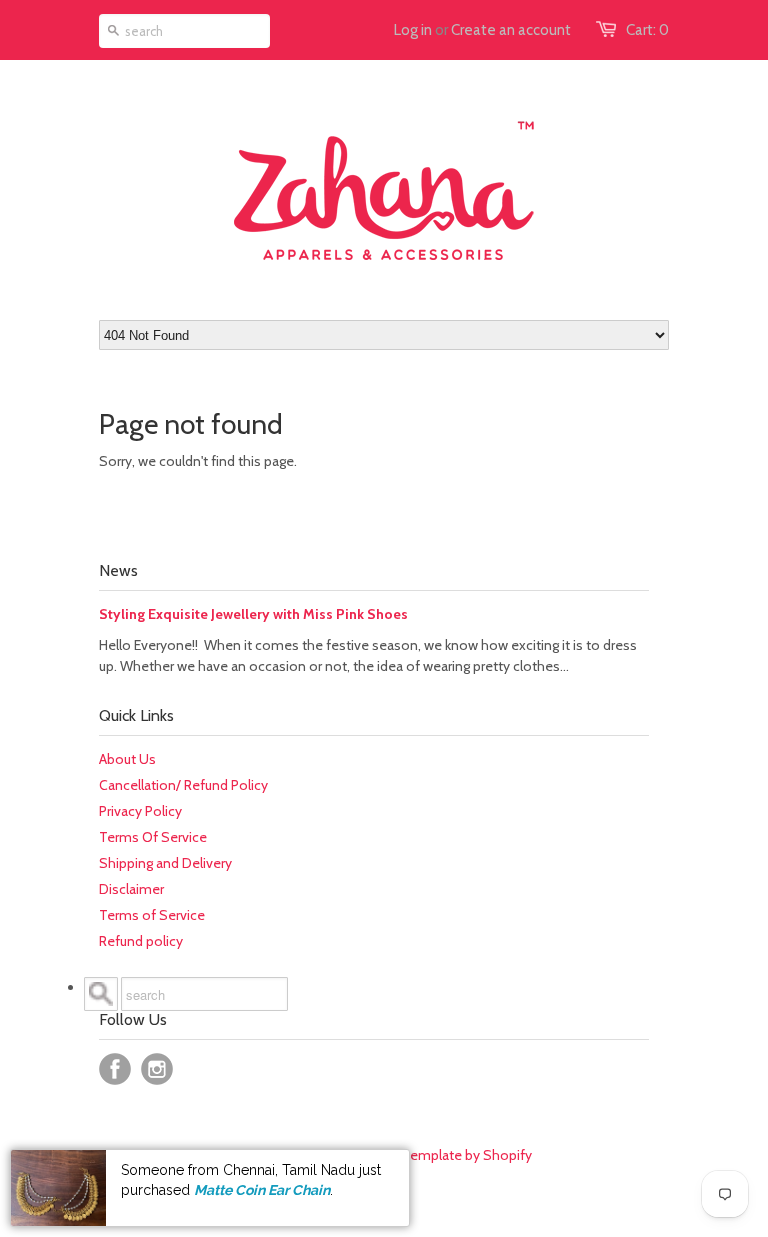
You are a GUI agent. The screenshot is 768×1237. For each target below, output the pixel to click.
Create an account (511, 30)
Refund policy (141, 941)
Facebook (115, 1069)
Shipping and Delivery (165, 863)
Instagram (157, 1069)
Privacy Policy (140, 811)
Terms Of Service (153, 837)
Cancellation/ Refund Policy (183, 785)
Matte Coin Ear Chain (262, 1190)
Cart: (647, 30)
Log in (413, 30)
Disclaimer (131, 889)
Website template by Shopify (441, 1155)
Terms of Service (152, 915)
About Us (127, 759)
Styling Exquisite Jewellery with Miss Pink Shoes (253, 614)
